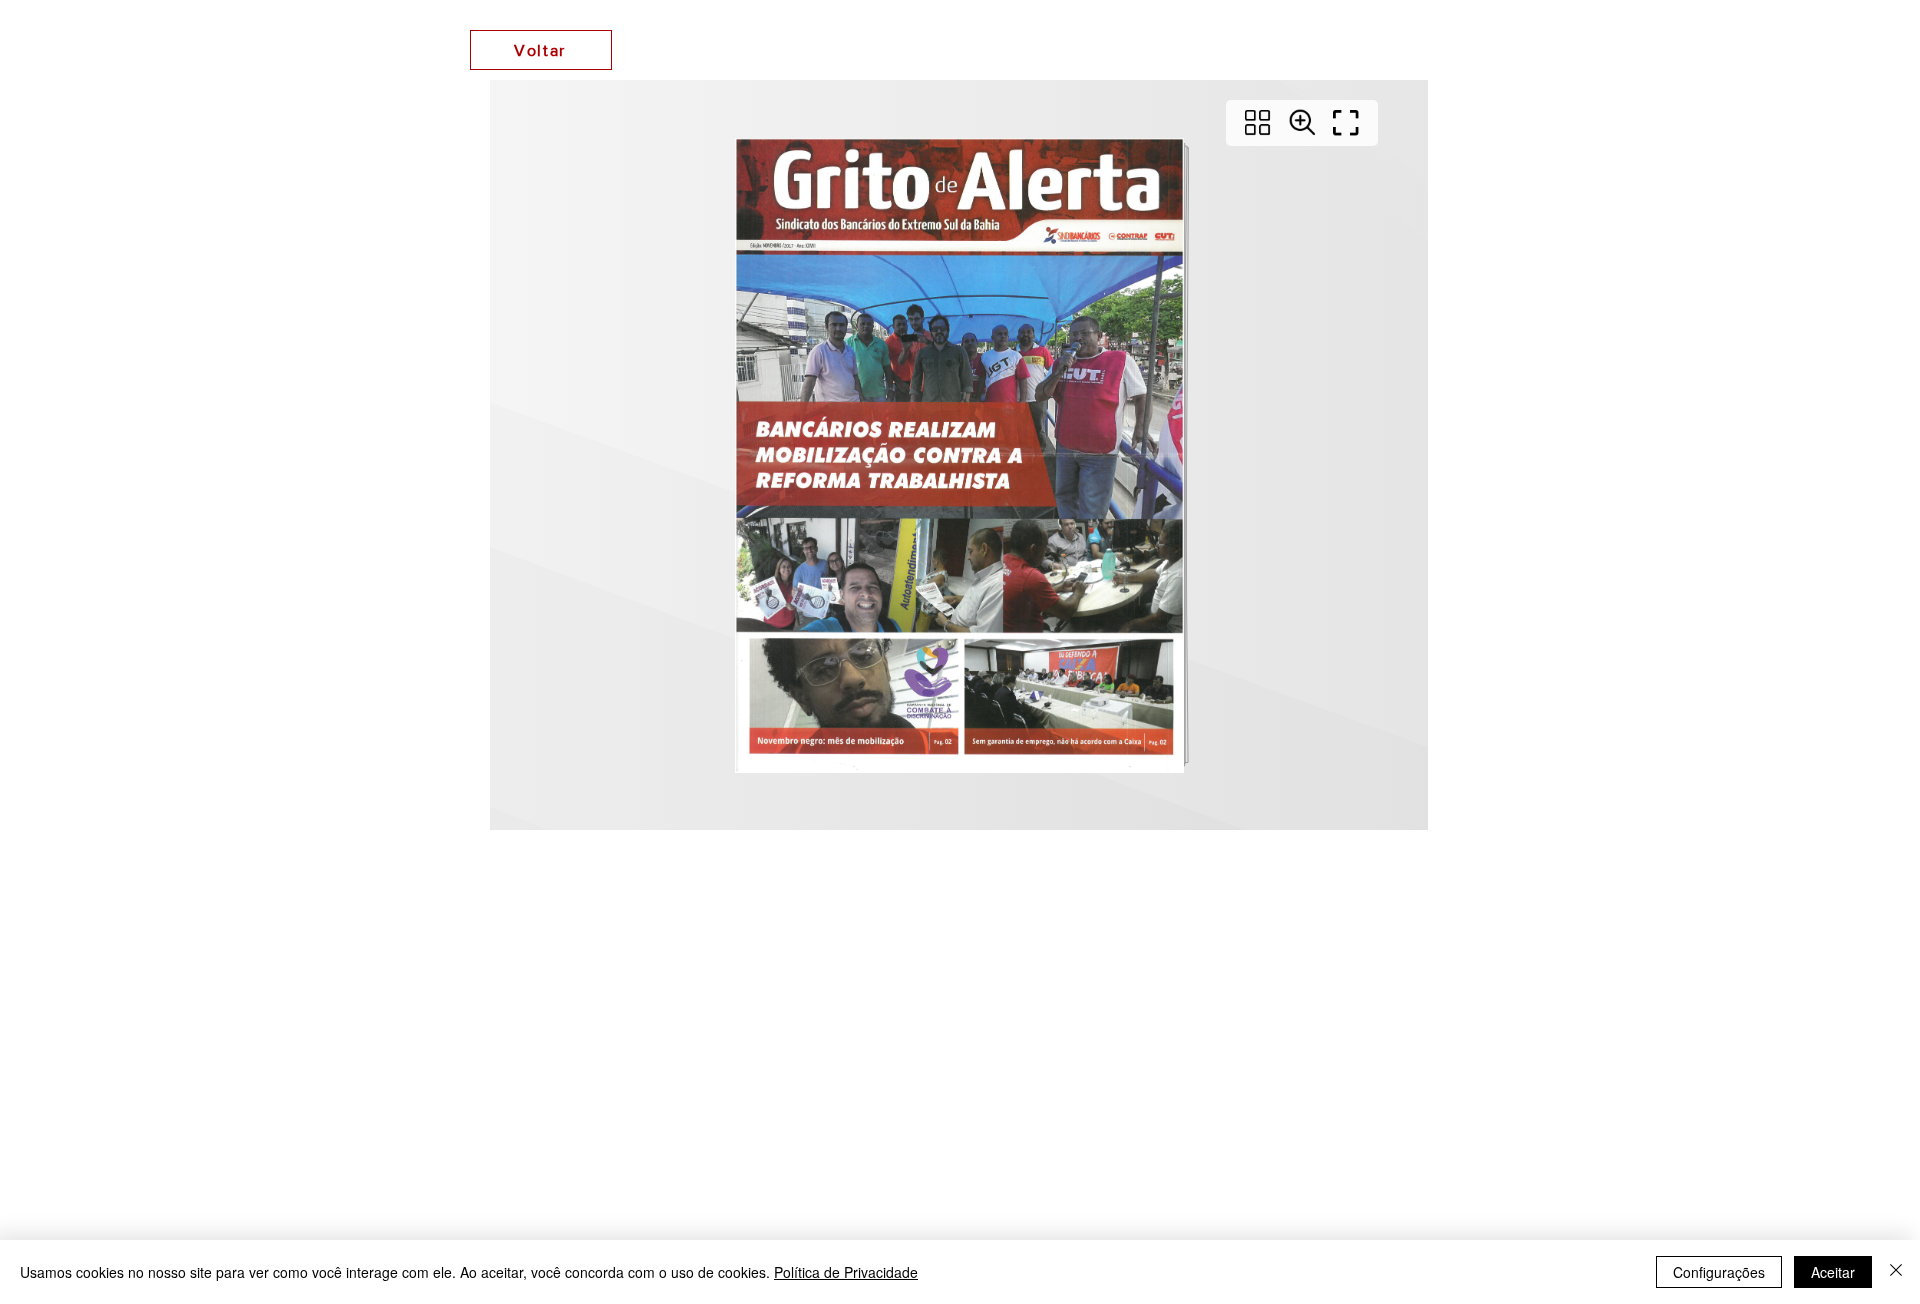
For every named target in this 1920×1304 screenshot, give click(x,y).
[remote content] (960, 457)
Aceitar (1833, 1272)
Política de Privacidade (846, 1272)
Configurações (1719, 1272)
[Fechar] (1896, 1272)
